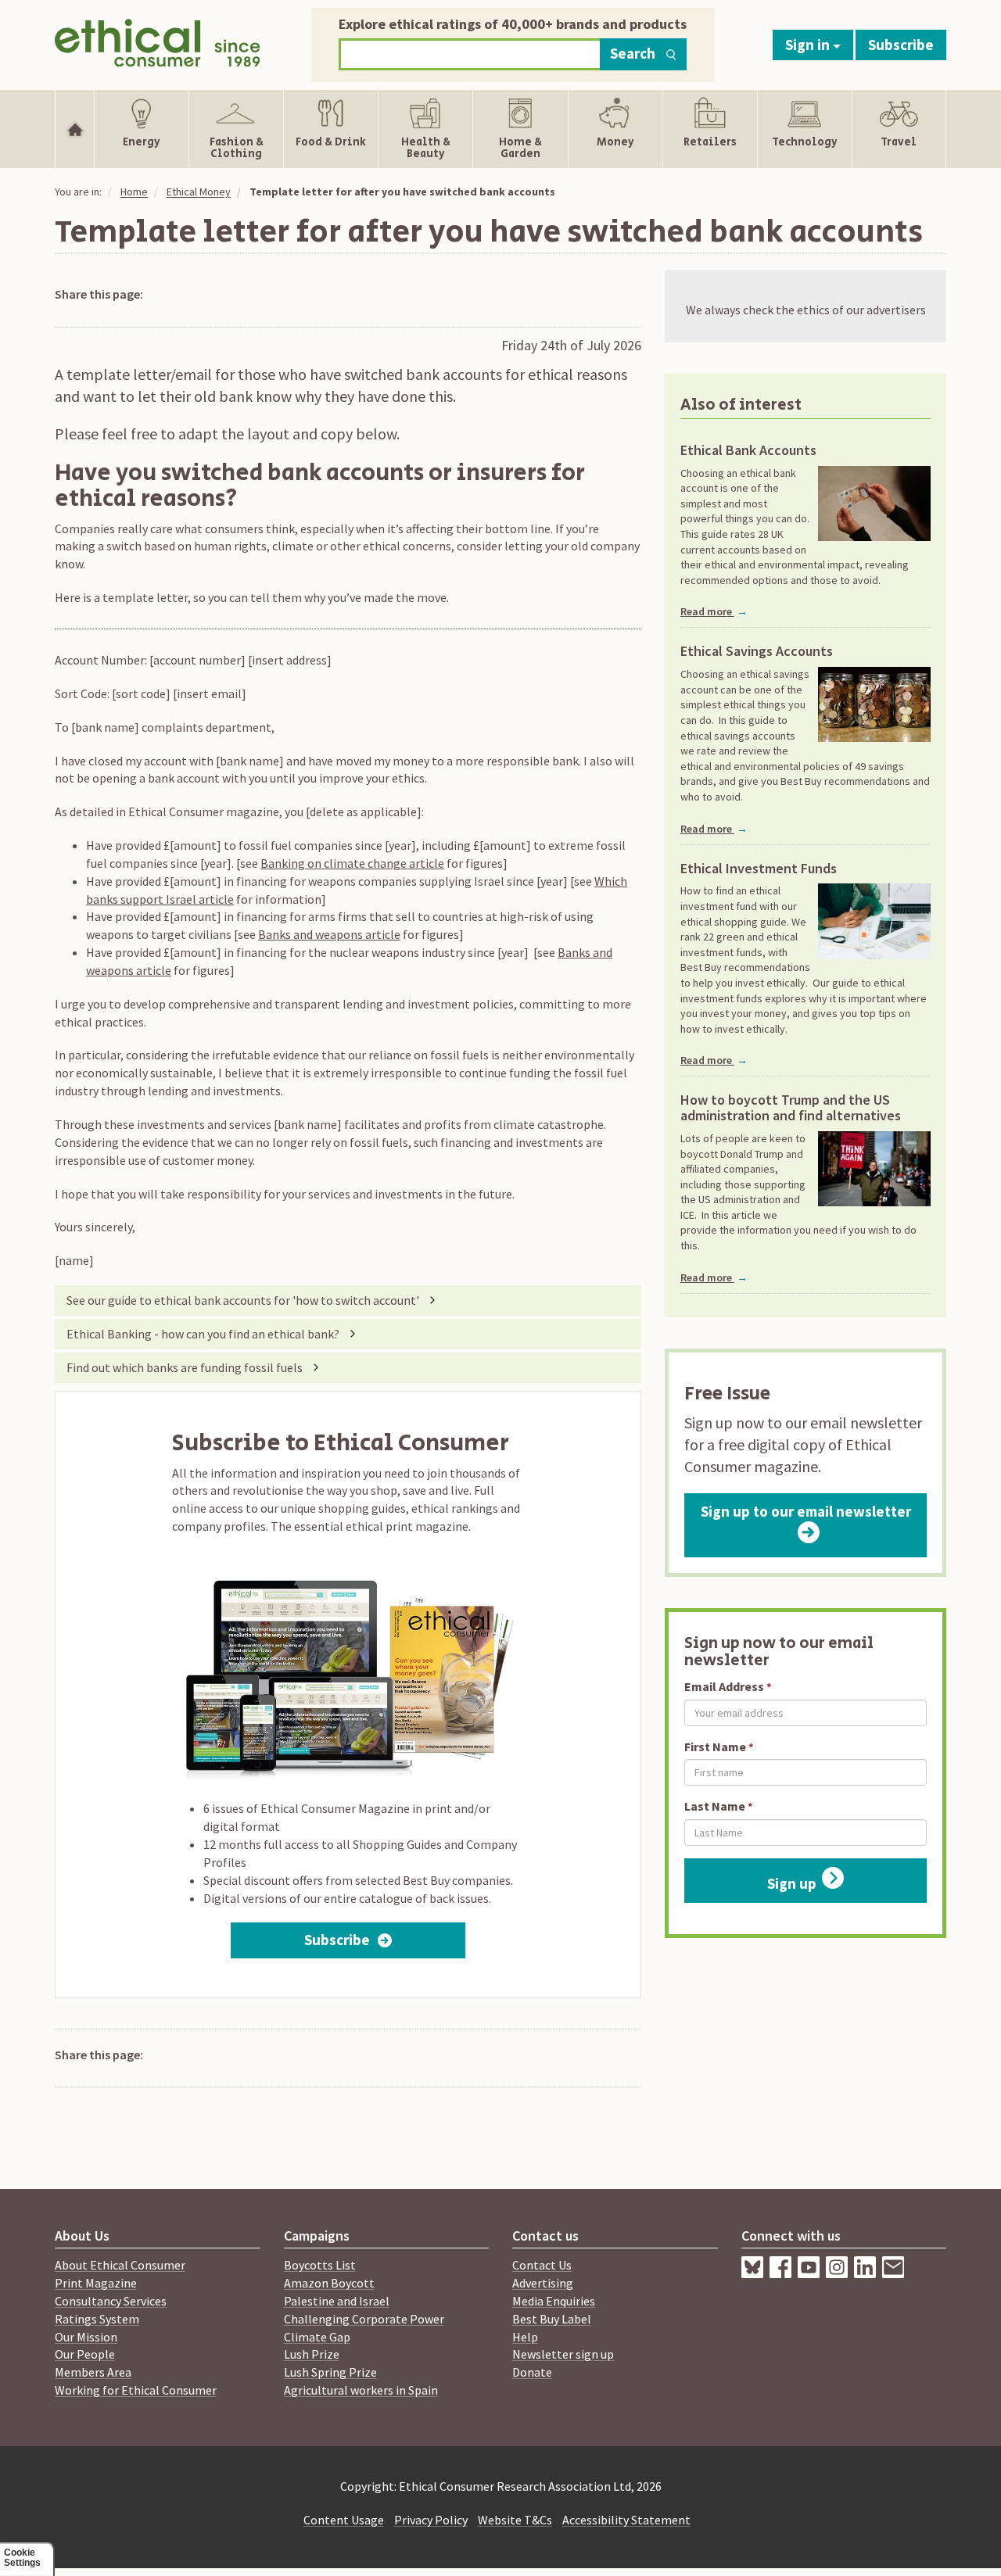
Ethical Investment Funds (759, 869)
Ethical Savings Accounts (757, 651)
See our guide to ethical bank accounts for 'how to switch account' (243, 1300)
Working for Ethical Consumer (136, 2390)
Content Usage (344, 2520)
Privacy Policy (431, 2520)
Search (633, 53)
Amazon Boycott (329, 2283)
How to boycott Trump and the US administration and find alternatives (791, 1108)
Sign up (792, 1883)
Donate (532, 2372)
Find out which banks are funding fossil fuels (185, 1367)
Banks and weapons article (329, 934)
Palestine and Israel (337, 2301)
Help (525, 2337)
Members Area (93, 2372)
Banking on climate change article (352, 863)
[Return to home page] (158, 41)
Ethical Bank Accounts (748, 450)
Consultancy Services (111, 2301)
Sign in (809, 45)
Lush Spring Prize (330, 2372)
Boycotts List (320, 2265)
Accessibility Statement (626, 2520)
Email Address (724, 1686)
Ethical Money (199, 192)
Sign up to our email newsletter (806, 1511)
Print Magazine (96, 2283)
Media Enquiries (554, 2301)
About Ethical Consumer (120, 2265)
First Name (715, 1747)
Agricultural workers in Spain (361, 2390)
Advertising (543, 2283)
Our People (85, 2354)
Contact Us (542, 2265)
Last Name (715, 1806)
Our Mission (86, 2337)
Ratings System (97, 2319)
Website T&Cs (515, 2520)
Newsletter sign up (563, 2354)
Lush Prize (312, 2354)
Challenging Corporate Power (364, 2319)
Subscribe (901, 45)
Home (134, 192)
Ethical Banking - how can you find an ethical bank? (203, 1334)
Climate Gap (317, 2337)
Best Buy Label (552, 2319)
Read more (714, 611)
